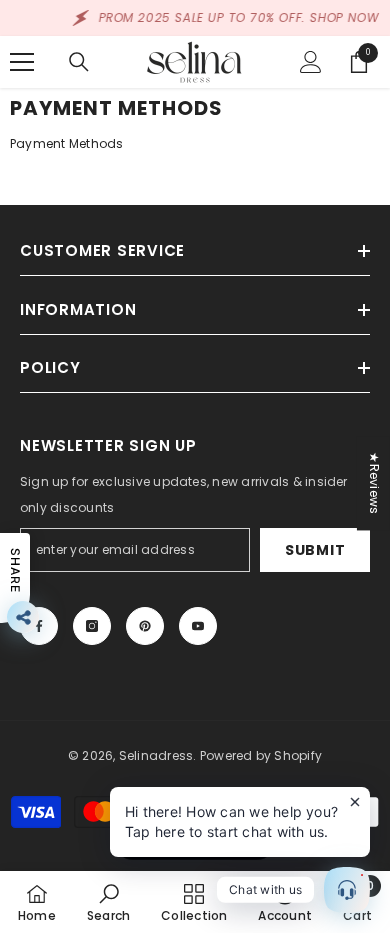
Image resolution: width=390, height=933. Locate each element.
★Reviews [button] (374, 483)
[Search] (79, 62)
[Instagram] (92, 626)
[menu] (22, 62)
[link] (108, 902)
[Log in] (311, 62)
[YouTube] (198, 626)
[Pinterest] (145, 626)
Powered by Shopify (261, 755)
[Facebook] (39, 626)
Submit (315, 550)
